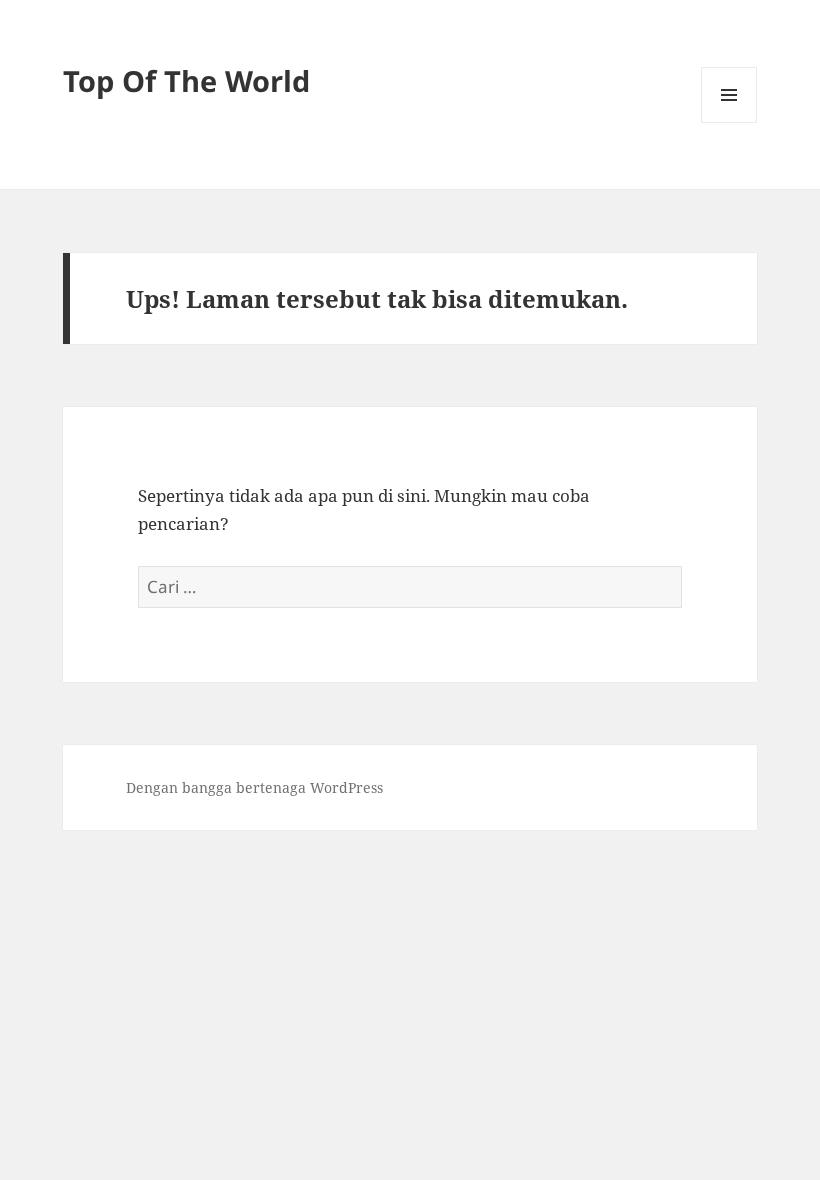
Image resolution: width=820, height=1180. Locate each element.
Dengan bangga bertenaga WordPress (254, 787)
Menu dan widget (729, 122)
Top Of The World (186, 80)
